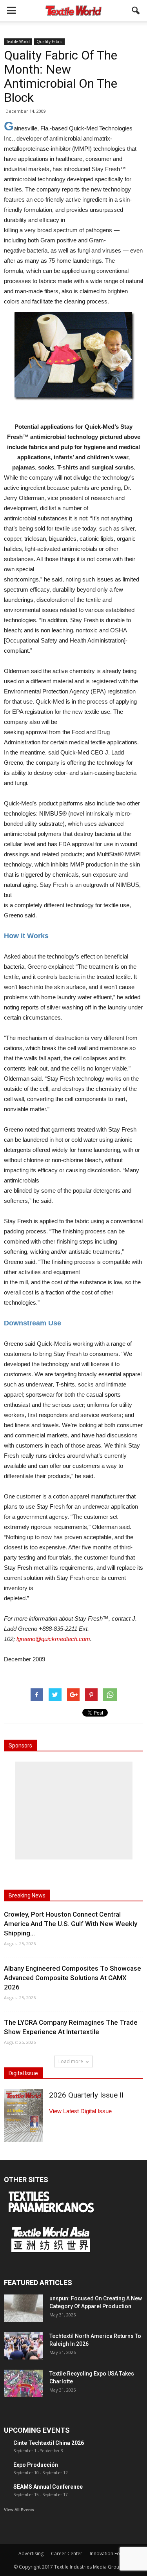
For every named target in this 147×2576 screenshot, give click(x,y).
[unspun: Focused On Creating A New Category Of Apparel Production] (24, 2308)
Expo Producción (36, 2465)
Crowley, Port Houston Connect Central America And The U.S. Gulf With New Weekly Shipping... (71, 1924)
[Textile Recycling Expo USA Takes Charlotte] (24, 2383)
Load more (71, 2061)
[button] (136, 11)
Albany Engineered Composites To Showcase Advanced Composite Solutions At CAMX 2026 (73, 1978)
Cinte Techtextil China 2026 (49, 2443)
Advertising (31, 2553)
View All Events (19, 2510)
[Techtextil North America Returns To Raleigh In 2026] (24, 2346)
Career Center (67, 2553)
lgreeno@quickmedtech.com (53, 1639)
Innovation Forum (109, 2553)
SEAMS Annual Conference (48, 2487)
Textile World (18, 42)
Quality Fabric (49, 42)
